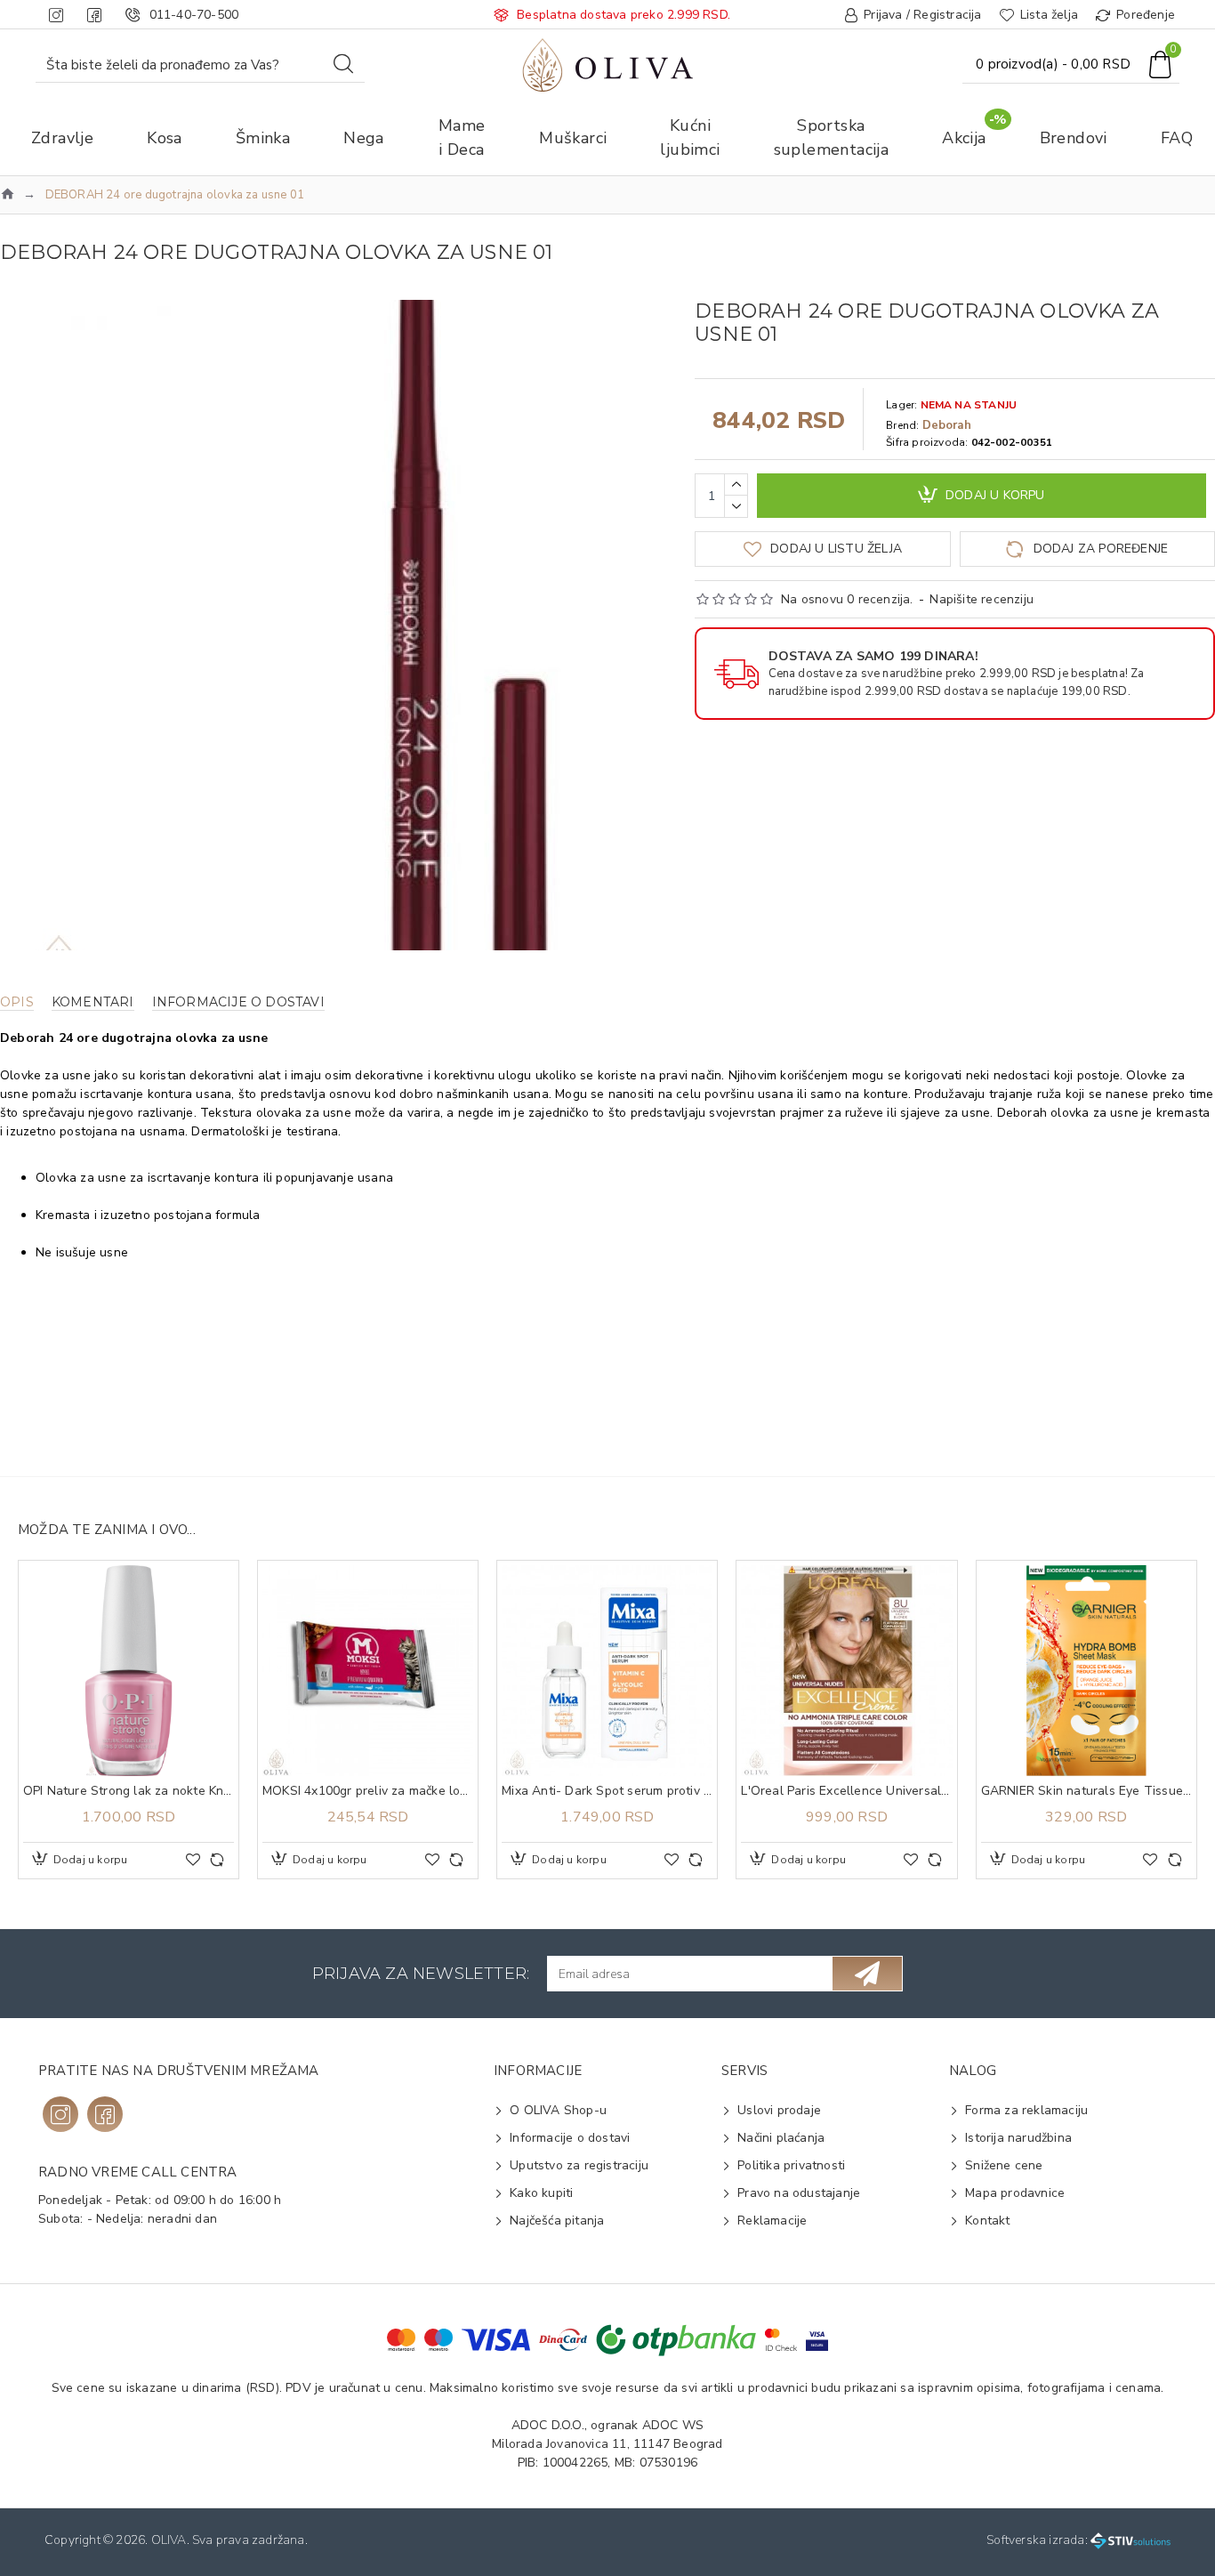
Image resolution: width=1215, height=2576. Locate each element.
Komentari (93, 1002)
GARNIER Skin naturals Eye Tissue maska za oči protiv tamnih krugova (1086, 1791)
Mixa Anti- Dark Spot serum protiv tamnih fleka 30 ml (607, 1791)
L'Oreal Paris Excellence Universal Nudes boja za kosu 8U (846, 1791)
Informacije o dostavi (238, 1002)
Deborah (947, 425)
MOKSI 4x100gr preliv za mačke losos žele (368, 1791)
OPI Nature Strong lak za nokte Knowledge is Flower (129, 1791)
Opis (17, 1002)
